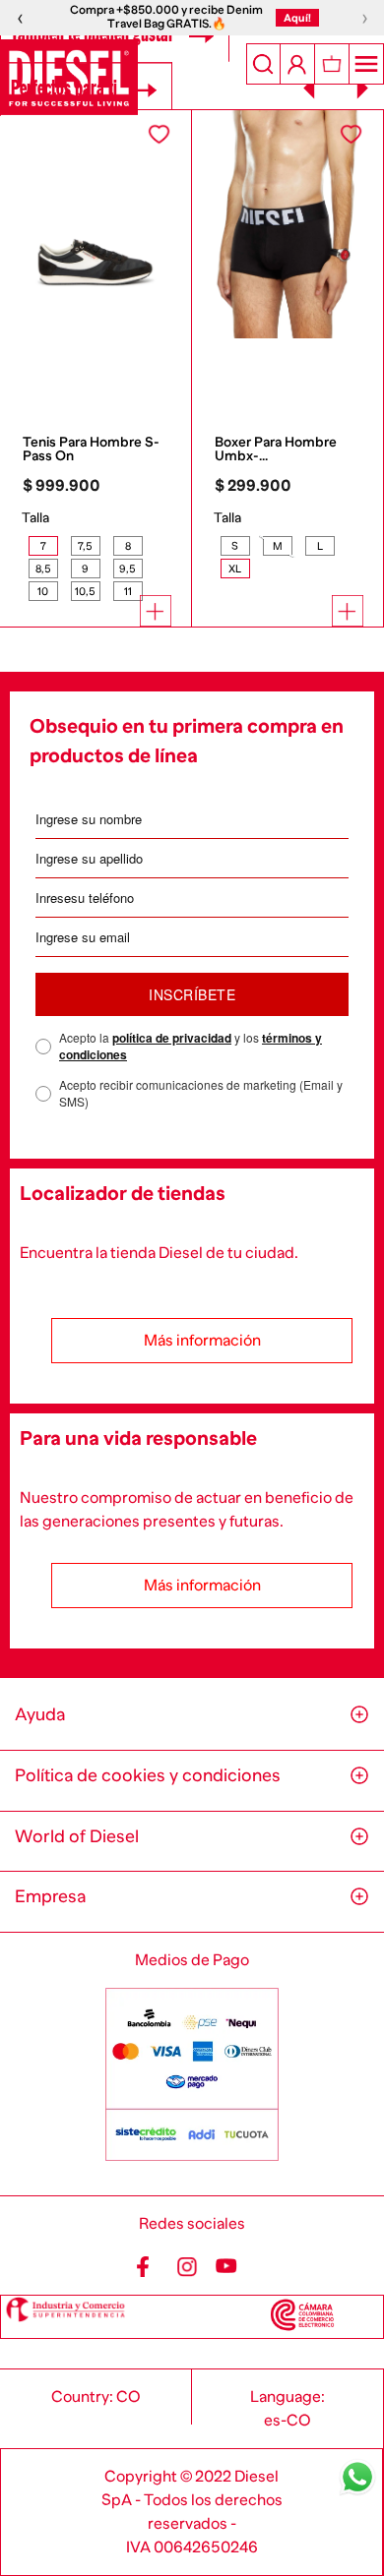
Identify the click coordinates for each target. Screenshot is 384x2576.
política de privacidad (172, 1038)
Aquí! (297, 18)
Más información (202, 1341)
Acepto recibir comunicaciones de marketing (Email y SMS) (201, 1093)
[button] (43, 546)
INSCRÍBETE (192, 994)
